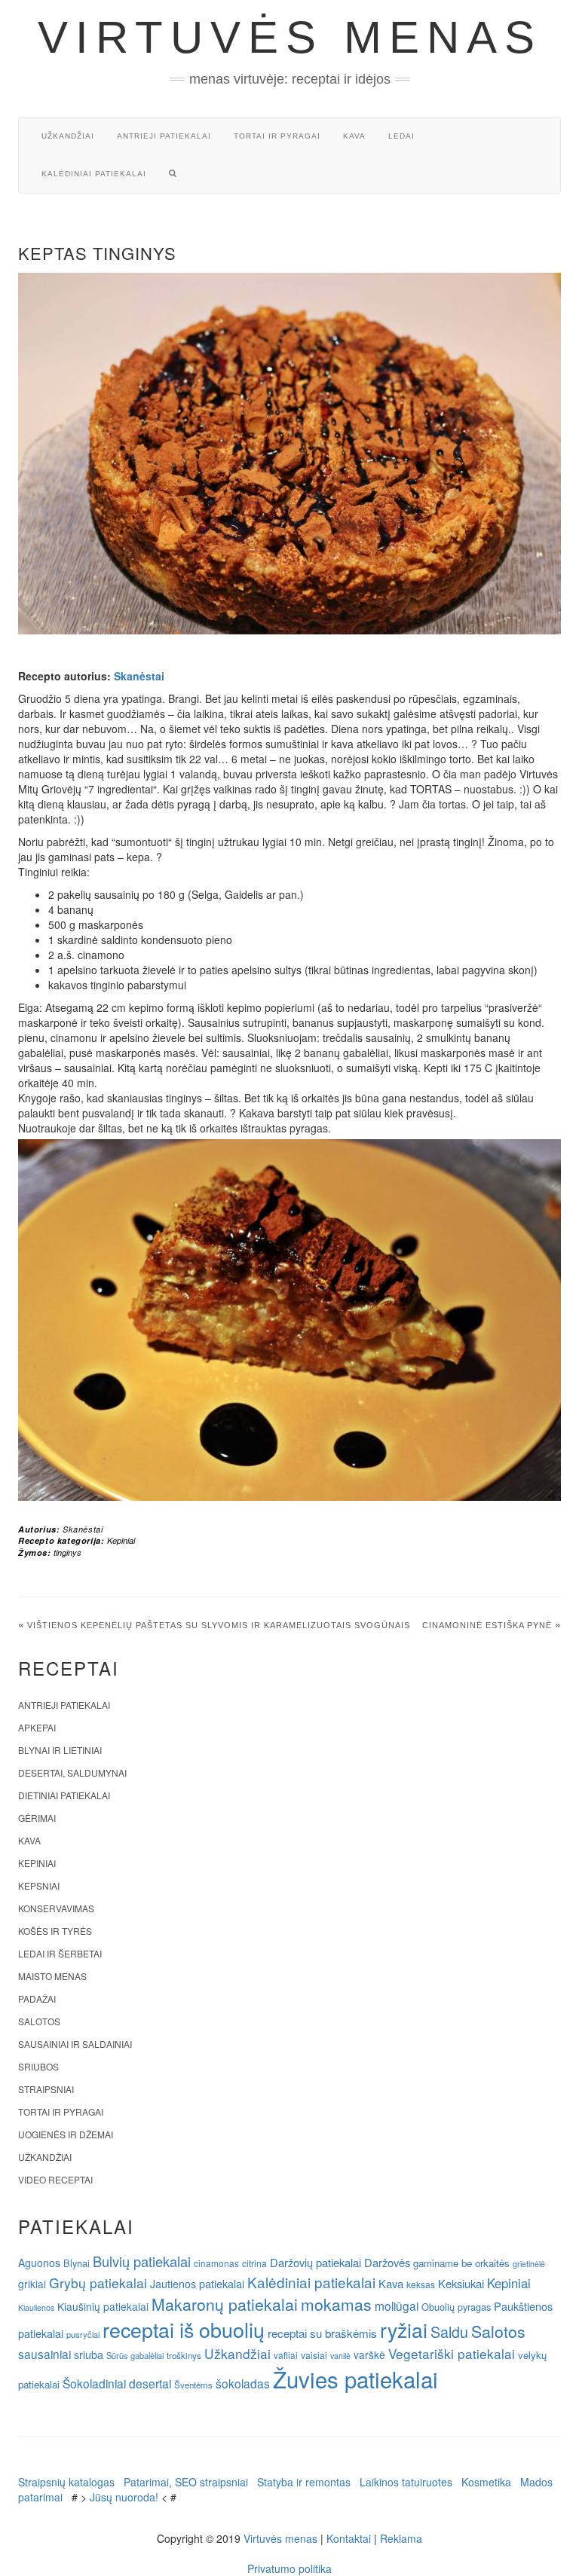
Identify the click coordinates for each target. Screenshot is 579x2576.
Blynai (77, 2263)
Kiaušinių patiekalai (103, 2306)
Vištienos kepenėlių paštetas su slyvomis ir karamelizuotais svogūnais (219, 1625)
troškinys (184, 2355)
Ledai (401, 136)
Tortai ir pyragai (277, 136)
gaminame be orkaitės (461, 2263)
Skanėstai (139, 676)
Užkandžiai (68, 136)
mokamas (336, 2304)
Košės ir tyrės (55, 1931)
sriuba (89, 2354)
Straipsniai (46, 2089)
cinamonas (216, 2263)
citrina (254, 2263)
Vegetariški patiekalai (452, 2353)
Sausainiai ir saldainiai (75, 2044)
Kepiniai (121, 1540)
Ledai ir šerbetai (60, 1953)
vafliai (286, 2355)
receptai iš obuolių (184, 2329)
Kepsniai (39, 1885)
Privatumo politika (289, 2568)
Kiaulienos (36, 2307)
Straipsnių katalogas (66, 2482)
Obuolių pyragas (456, 2307)
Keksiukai (461, 2283)
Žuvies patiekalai (355, 2379)
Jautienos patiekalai (197, 2284)
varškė (369, 2354)
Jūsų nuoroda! (124, 2497)
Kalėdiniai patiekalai (94, 174)
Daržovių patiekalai (316, 2262)
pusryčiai (83, 2334)
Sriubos (38, 2066)
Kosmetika (486, 2482)
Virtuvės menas (290, 37)
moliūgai (397, 2306)
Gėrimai (37, 1818)
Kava (354, 136)
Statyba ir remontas (304, 2482)
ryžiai (404, 2330)
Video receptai (55, 2179)
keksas (421, 2284)
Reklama (401, 2538)
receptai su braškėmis (322, 2333)
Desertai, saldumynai (72, 1772)
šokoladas (243, 2383)
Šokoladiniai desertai (117, 2383)
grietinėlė (529, 2264)
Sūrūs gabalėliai (135, 2355)
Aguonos (39, 2263)
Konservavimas (56, 1908)
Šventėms (193, 2385)
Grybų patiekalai (98, 2283)
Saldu (449, 2332)
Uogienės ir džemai (66, 2134)
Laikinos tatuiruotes (406, 2482)
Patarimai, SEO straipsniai (186, 2482)
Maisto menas (52, 1976)
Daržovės (387, 2262)
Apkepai (37, 1727)
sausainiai (44, 2354)
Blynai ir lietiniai (60, 1750)
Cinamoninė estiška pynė (487, 1625)
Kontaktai (349, 2538)
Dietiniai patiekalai (64, 1795)
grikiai (32, 2284)
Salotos (39, 2021)
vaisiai (314, 2355)
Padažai (37, 1998)
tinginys (67, 1552)
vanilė (340, 2356)
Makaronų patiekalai (225, 2304)
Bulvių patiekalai (142, 2261)
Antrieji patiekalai (164, 136)
